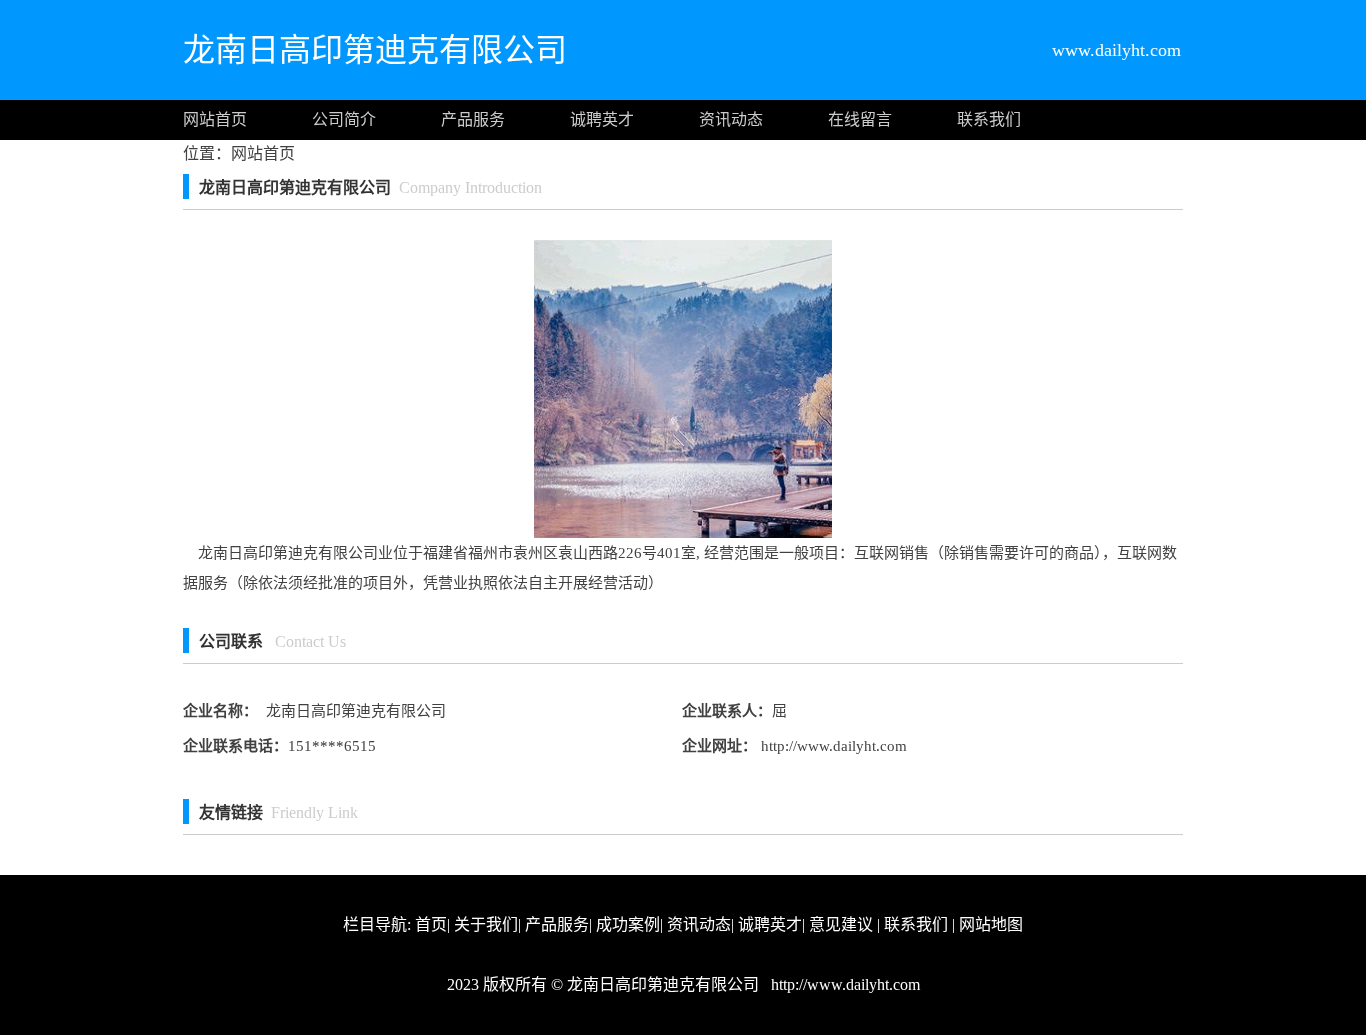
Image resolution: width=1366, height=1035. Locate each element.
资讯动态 (731, 119)
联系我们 (989, 119)
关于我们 (486, 924)
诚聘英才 (602, 119)
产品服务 (473, 119)
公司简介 (344, 119)
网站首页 (215, 119)
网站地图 (991, 924)
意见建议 (841, 924)
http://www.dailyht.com (832, 746)
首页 (431, 924)
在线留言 (860, 119)
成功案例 (628, 924)
